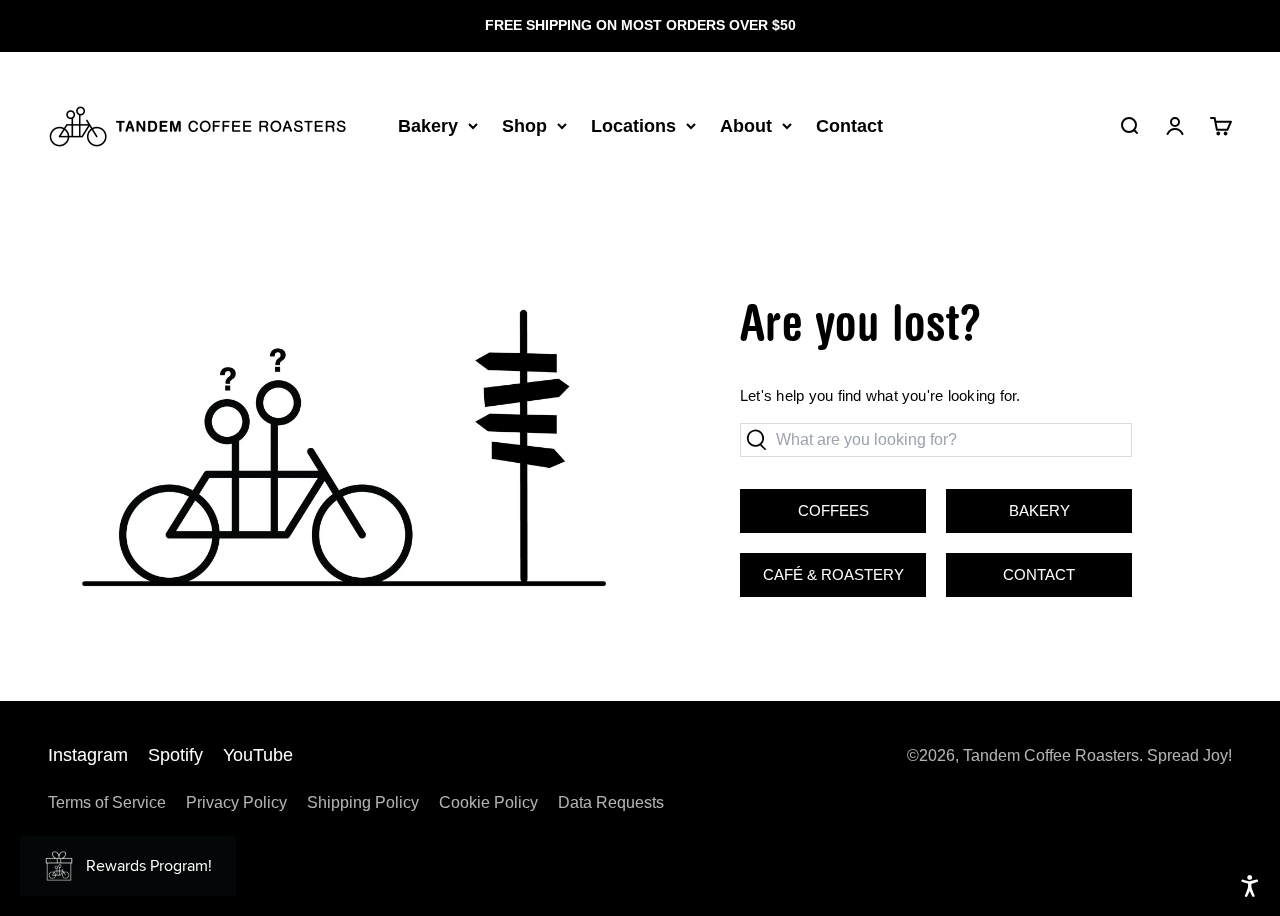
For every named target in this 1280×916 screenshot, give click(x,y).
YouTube (258, 755)
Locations (633, 125)
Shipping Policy (363, 802)
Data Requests (611, 802)
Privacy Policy (236, 802)
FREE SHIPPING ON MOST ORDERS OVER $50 (640, 25)
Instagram (88, 755)
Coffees (833, 510)
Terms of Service (107, 802)
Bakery (428, 125)
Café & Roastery (822, 568)
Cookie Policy (488, 802)
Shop (524, 125)
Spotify (175, 755)
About (746, 125)
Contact (849, 125)
